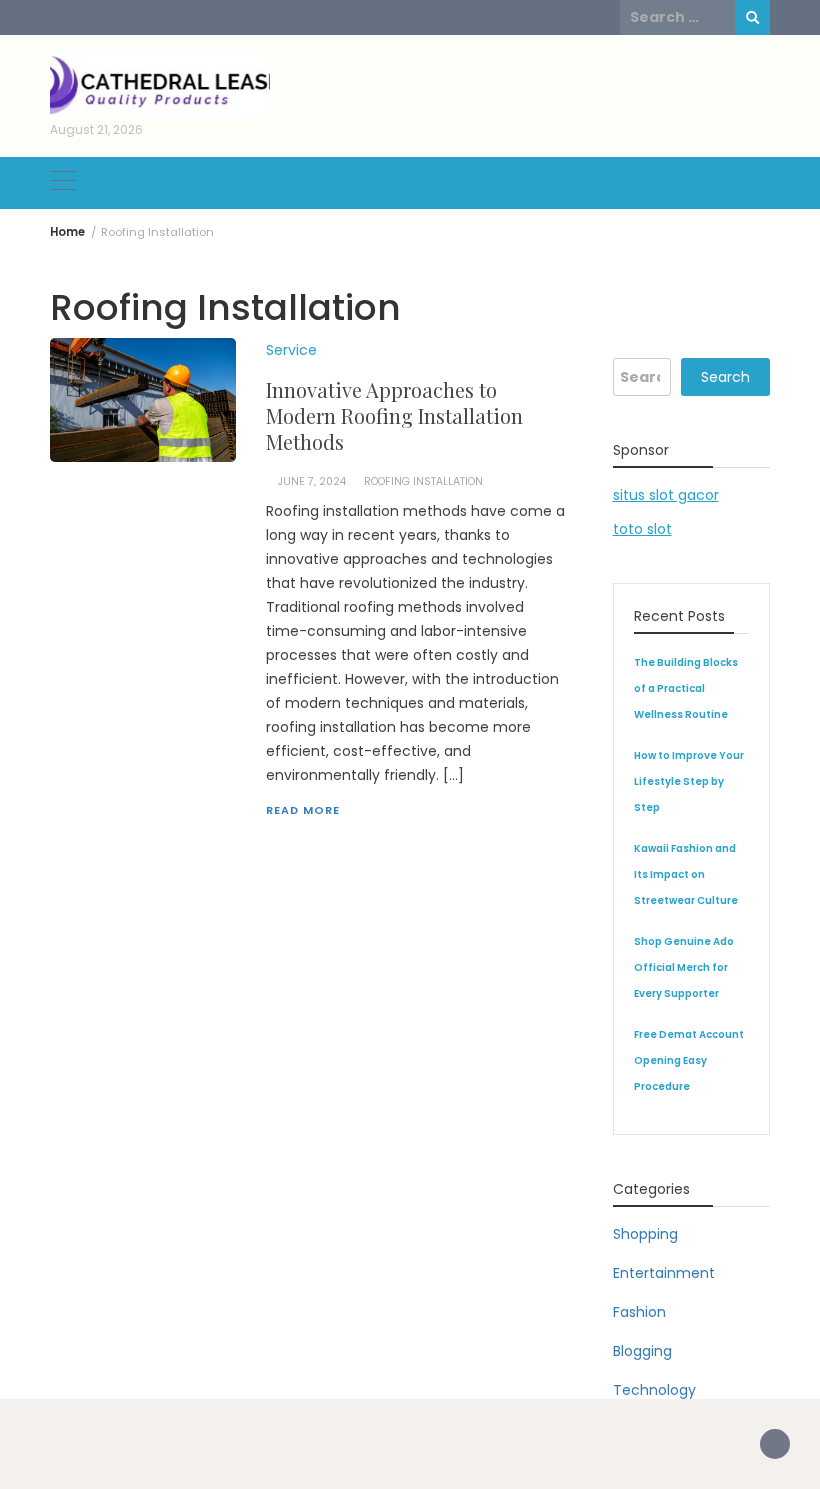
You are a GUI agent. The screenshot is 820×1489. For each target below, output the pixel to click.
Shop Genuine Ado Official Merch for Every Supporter (684, 967)
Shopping (645, 1234)
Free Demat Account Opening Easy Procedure (689, 1060)
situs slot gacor (666, 495)
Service (291, 350)
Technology (654, 1390)
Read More (303, 810)
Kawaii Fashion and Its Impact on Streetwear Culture (686, 874)
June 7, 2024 (312, 481)
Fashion (639, 1312)
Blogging (642, 1351)
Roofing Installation (423, 481)
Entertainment (664, 1273)
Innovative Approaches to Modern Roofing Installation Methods (394, 415)
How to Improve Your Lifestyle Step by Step (689, 781)
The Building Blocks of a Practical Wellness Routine (686, 688)
